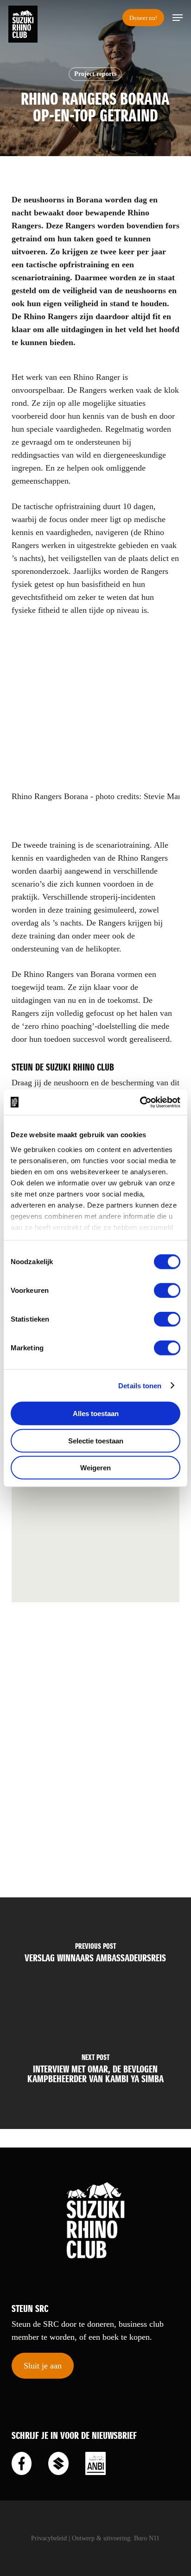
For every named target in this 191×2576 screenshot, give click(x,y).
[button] (178, 18)
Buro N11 (147, 2538)
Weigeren (95, 1468)
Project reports (95, 74)
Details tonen (140, 1385)
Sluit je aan (43, 2366)
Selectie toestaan (96, 1440)
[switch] (167, 1291)
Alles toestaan (96, 1414)
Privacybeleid (49, 2538)
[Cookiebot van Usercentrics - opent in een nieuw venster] (140, 1102)
